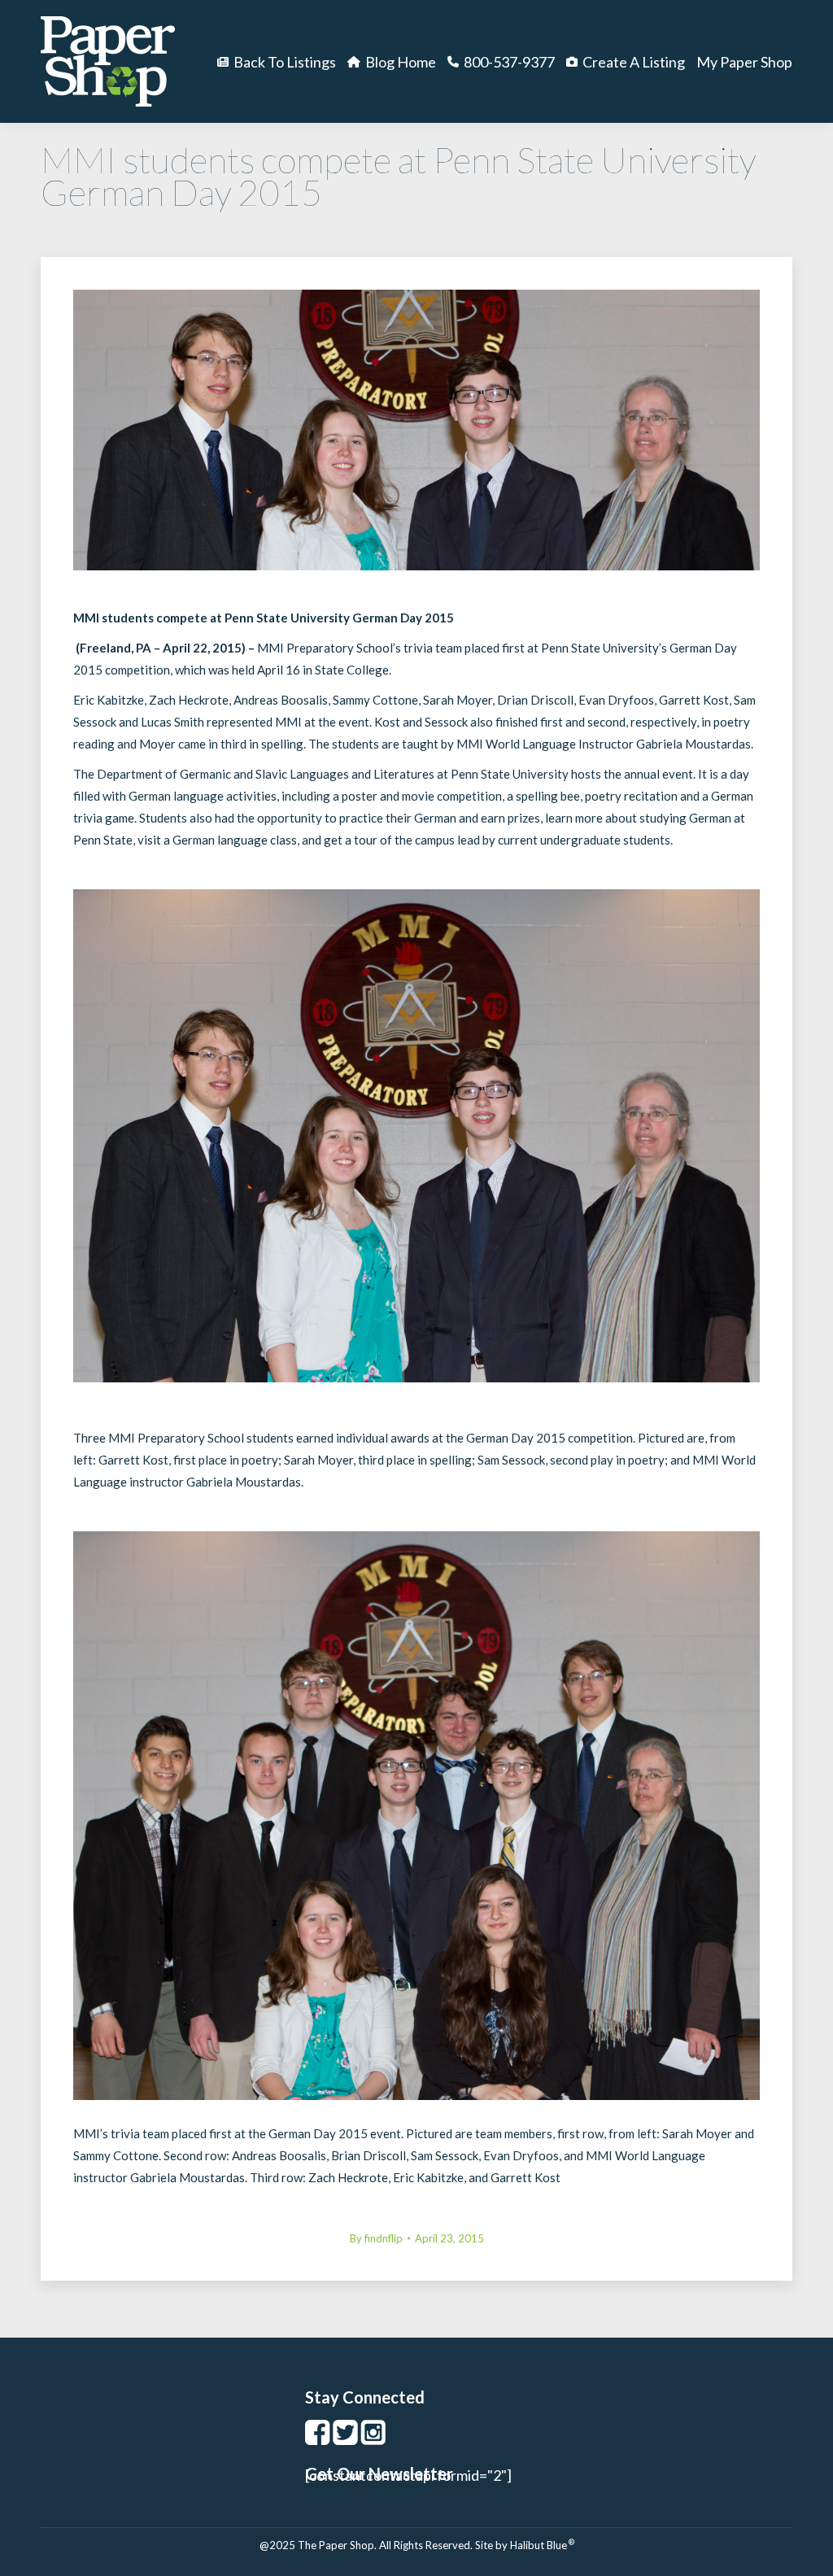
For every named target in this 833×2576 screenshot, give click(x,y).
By (376, 2238)
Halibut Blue (542, 2545)
